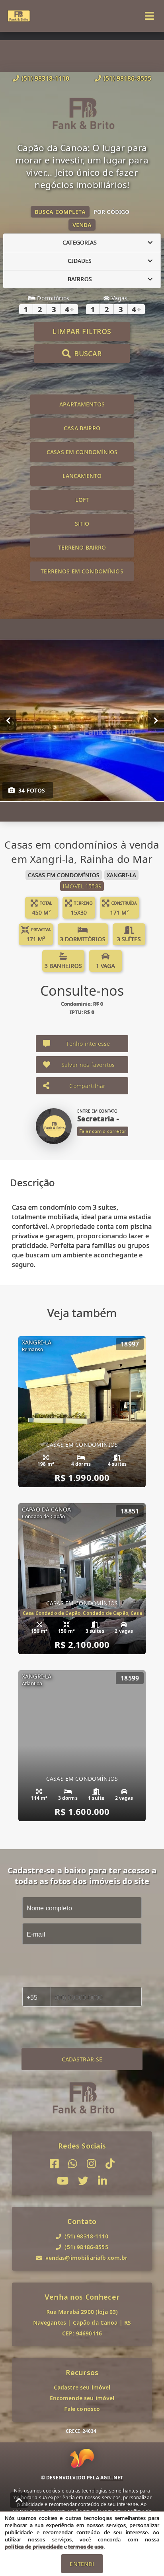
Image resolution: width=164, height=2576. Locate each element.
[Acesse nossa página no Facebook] (54, 2164)
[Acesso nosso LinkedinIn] (102, 2181)
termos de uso (86, 2547)
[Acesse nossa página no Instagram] (91, 2164)
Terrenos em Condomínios (82, 571)
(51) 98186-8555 (127, 78)
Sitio (82, 524)
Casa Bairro (82, 428)
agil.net (112, 2478)
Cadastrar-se (82, 2059)
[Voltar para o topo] (19, 2500)
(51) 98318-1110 (45, 78)
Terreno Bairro (82, 547)
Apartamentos (82, 404)
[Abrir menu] (149, 16)
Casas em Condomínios (82, 452)
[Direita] (156, 720)
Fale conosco (82, 2409)
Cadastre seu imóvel (82, 2387)
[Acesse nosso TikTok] (110, 2164)
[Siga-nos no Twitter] (83, 2181)
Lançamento (82, 476)
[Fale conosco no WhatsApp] (73, 2164)
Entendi (82, 2564)
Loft (82, 500)
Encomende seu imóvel (82, 2398)
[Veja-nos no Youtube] (63, 2181)
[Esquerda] (8, 720)
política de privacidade (34, 2547)
